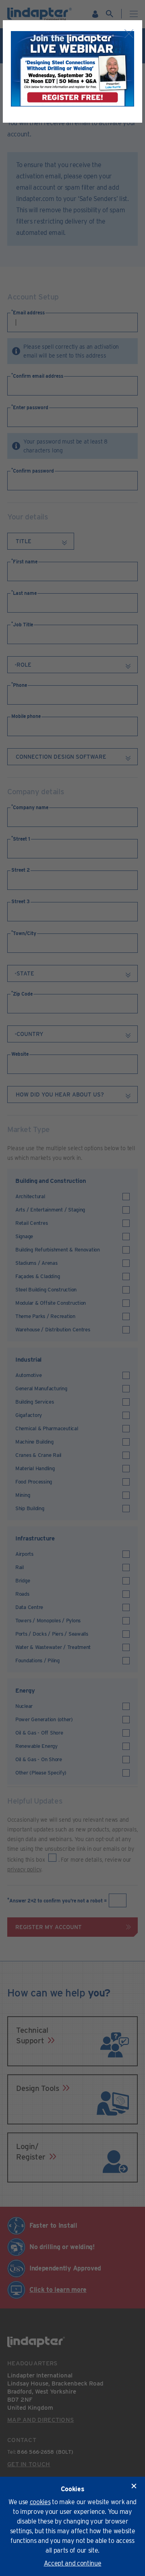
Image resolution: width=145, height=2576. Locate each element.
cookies (40, 2502)
